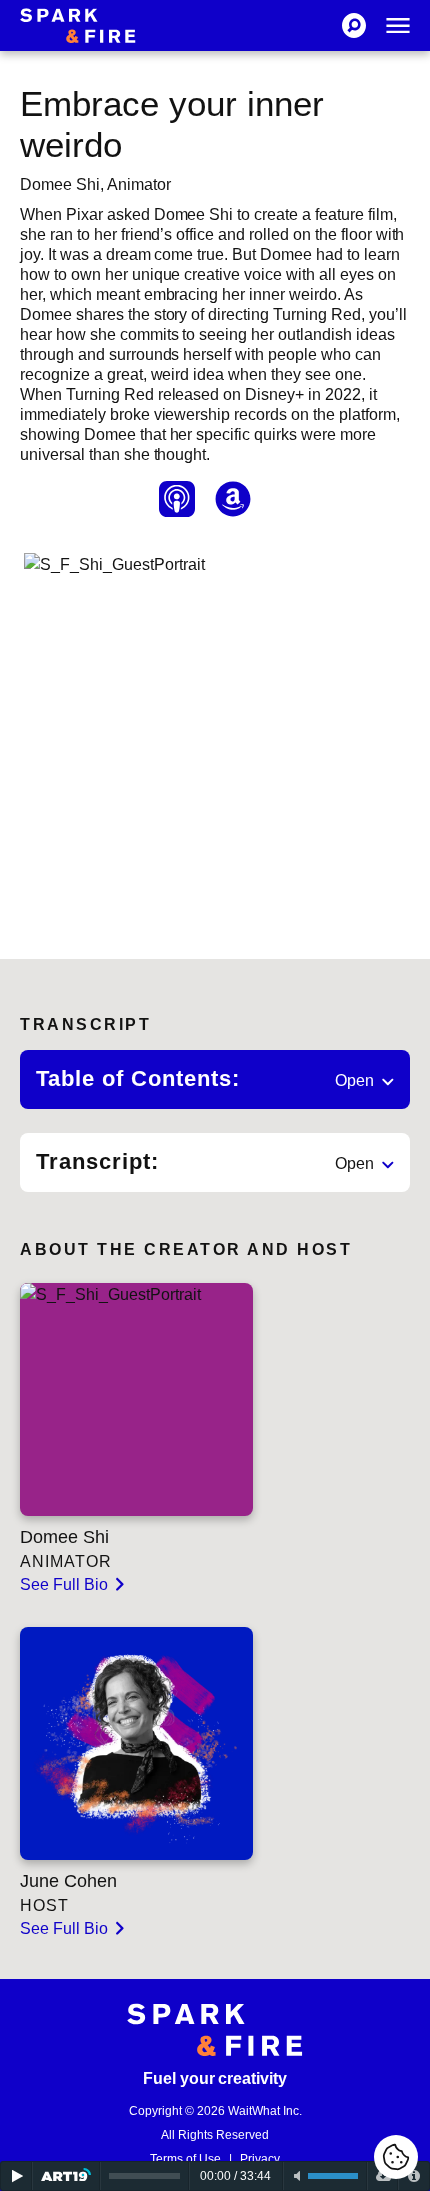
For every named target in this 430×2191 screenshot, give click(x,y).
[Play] (16, 2176)
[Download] (382, 2176)
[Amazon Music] (233, 499)
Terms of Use (185, 2159)
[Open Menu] (398, 25)
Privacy (260, 2159)
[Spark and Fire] (78, 25)
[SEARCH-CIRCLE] (354, 25)
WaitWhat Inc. (265, 2111)
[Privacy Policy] (413, 2176)
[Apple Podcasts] (177, 499)
